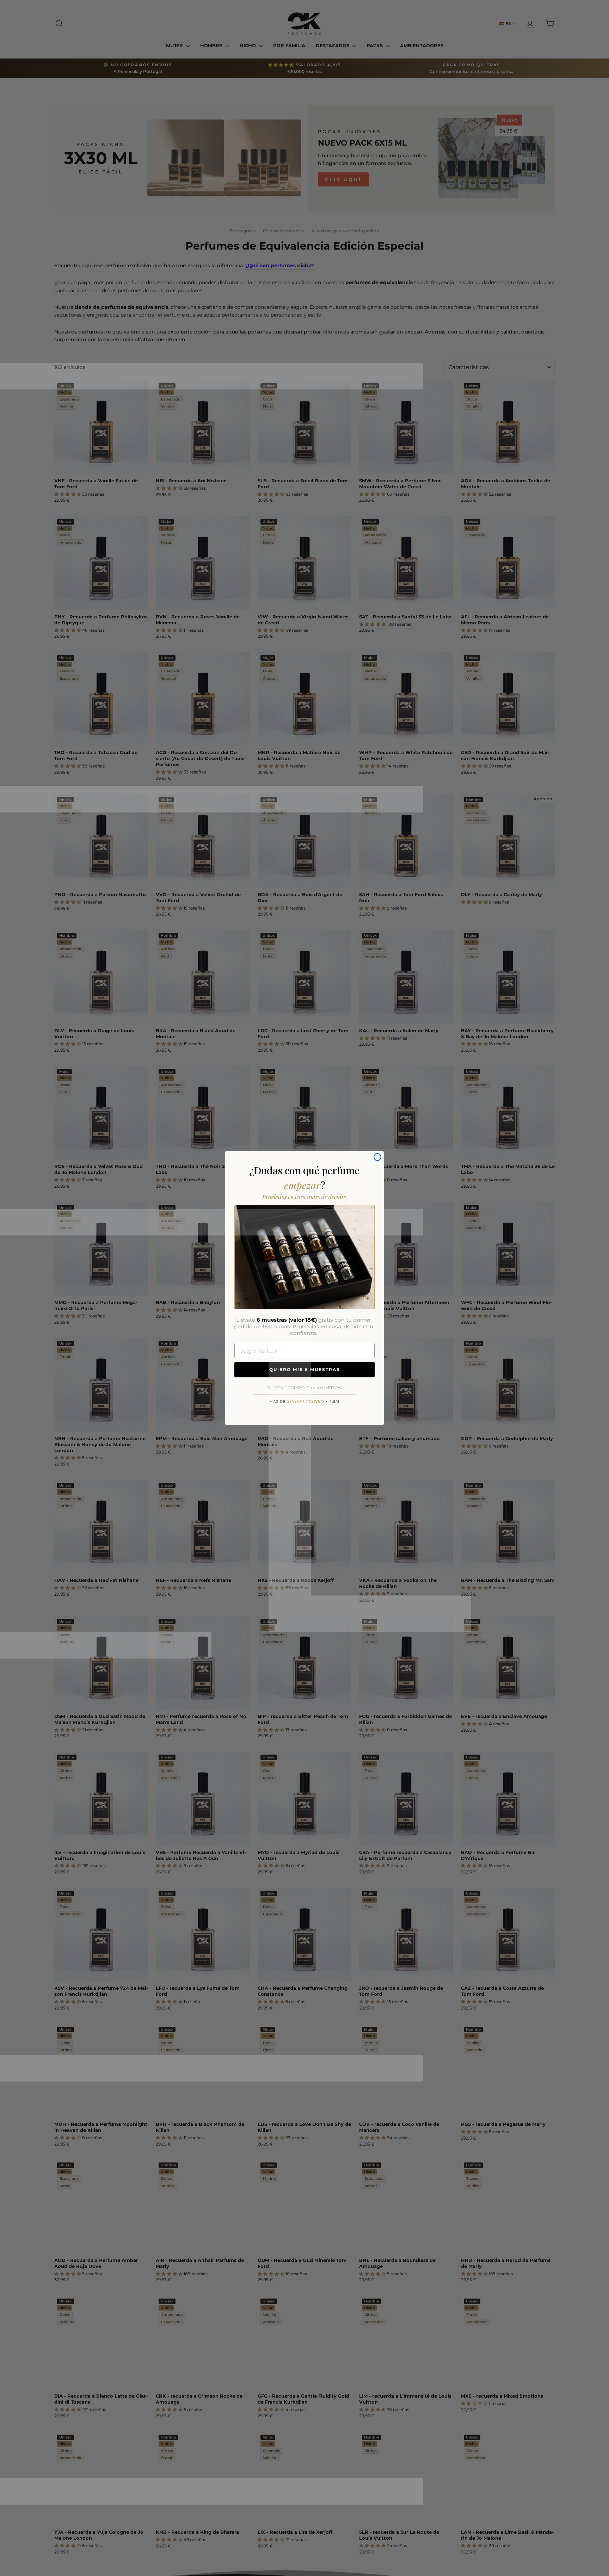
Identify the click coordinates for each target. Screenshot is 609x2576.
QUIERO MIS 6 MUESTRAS (305, 1369)
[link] (304, 1257)
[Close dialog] (377, 1157)
